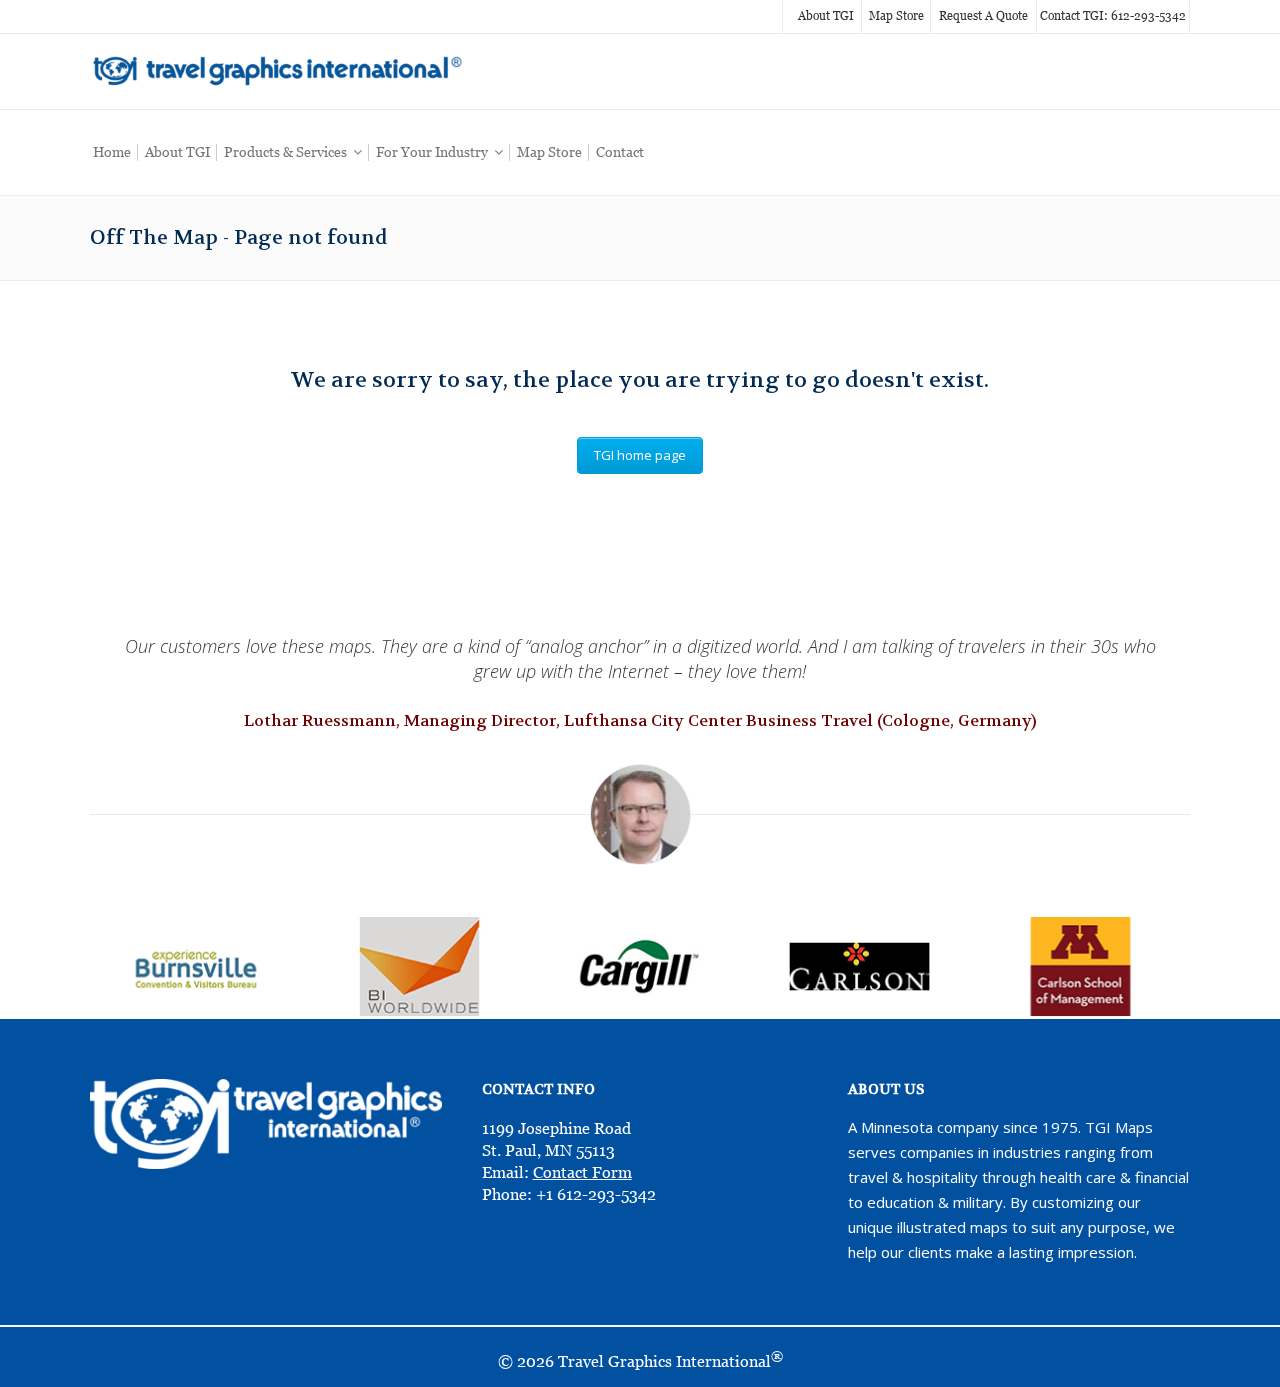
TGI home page (640, 455)
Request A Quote (983, 16)
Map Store (896, 16)
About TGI (826, 16)
